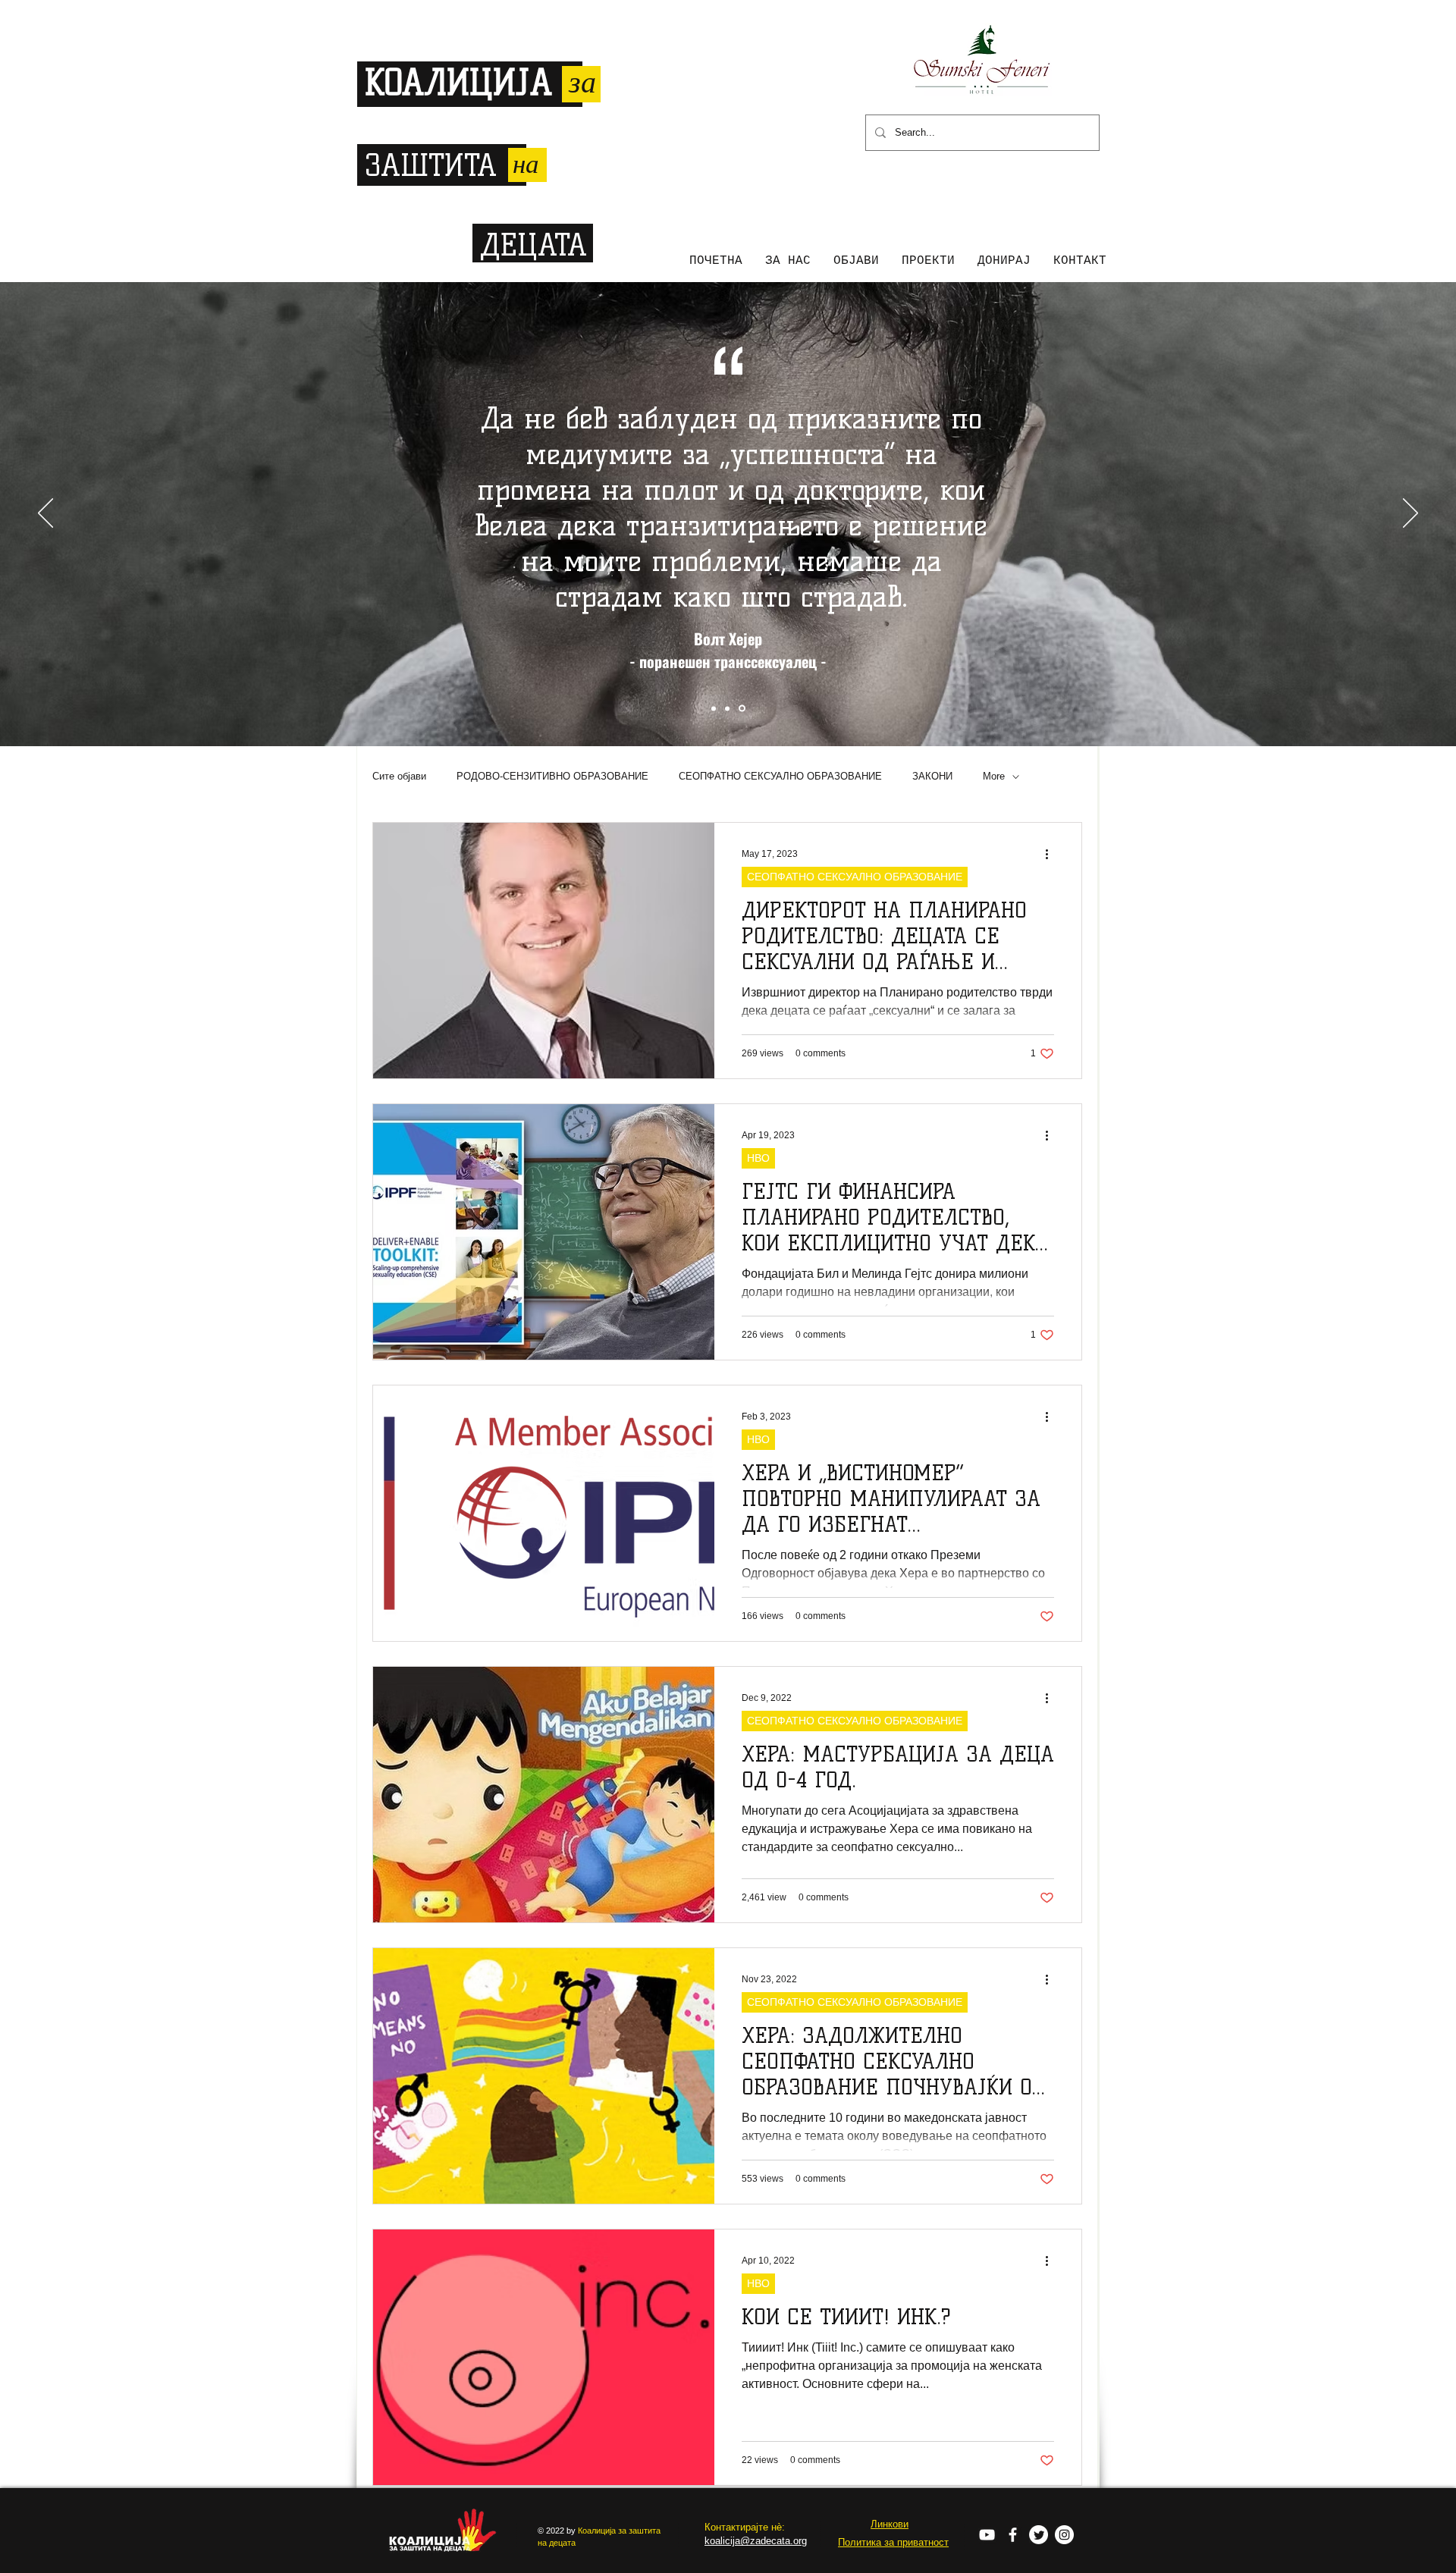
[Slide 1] (714, 708)
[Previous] (45, 514)
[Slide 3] (742, 709)
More (994, 776)
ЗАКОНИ (932, 776)
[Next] (1410, 514)
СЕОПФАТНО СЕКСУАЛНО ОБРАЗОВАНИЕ (780, 776)
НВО (758, 1158)
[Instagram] (1064, 2535)
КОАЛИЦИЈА (458, 83)
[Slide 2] (727, 708)
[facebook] (1013, 2535)
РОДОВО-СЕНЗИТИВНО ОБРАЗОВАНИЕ (552, 776)
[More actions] (1052, 854)
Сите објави (399, 776)
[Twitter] (1039, 2535)
